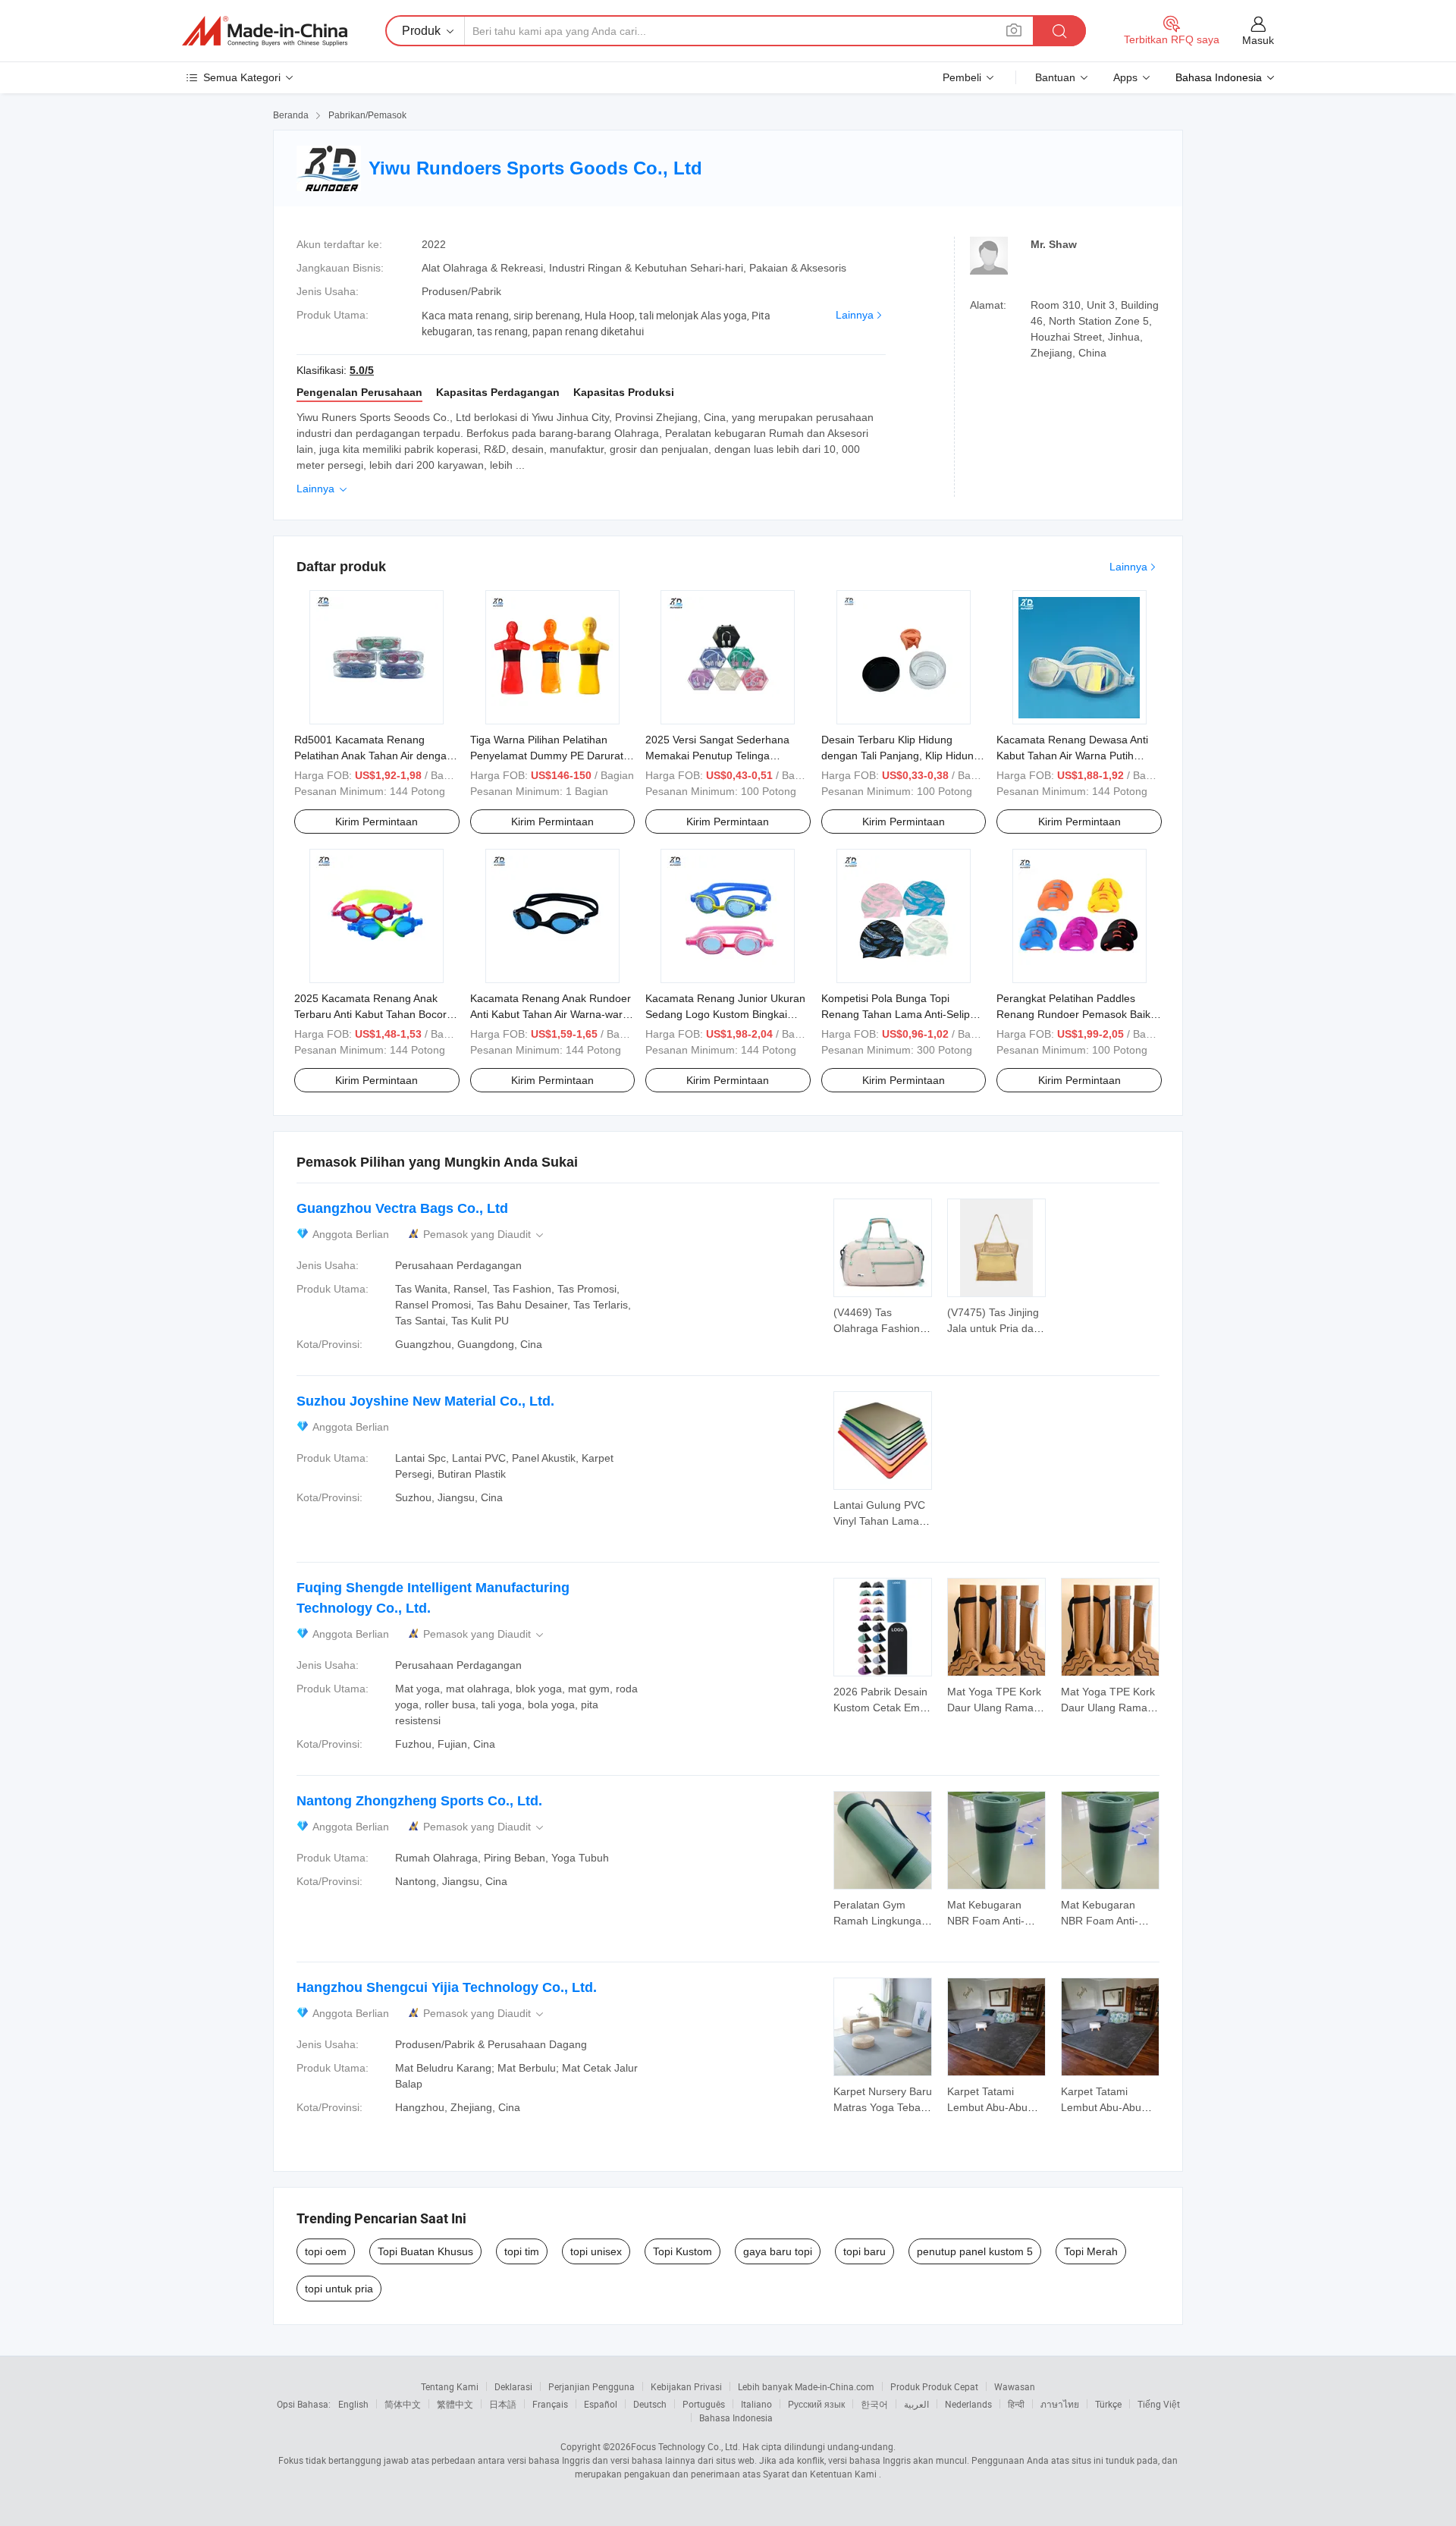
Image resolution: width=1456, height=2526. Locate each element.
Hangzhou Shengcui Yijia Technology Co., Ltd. (447, 1987)
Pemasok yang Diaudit (485, 1235)
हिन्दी (1016, 2404)
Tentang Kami (450, 2386)
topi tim (522, 2251)
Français (550, 2404)
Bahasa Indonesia (736, 2418)
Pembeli (962, 77)
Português (704, 2404)
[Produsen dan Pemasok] (265, 31)
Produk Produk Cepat (934, 2386)
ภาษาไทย (1060, 2404)
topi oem (326, 2251)
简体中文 (403, 2404)
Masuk (1258, 40)
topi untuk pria (339, 2289)
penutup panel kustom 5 (975, 2251)
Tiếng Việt (1159, 2404)
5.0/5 (362, 370)
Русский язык (816, 2404)
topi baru (864, 2251)
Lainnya (855, 315)
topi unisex (596, 2251)
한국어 (874, 2404)
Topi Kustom (682, 2251)
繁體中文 (455, 2404)
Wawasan (1015, 2386)
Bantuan (1055, 77)
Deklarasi (513, 2386)
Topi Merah (1091, 2251)
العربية (916, 2404)
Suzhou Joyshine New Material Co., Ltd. (425, 1401)
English (353, 2404)
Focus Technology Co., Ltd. (686, 2446)
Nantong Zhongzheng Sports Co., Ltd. (419, 1801)
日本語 (503, 2404)
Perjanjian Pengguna (591, 2386)
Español (601, 2404)
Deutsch (650, 2404)
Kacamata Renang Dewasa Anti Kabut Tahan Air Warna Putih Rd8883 (1072, 756)
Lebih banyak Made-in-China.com (806, 2386)
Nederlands (968, 2404)
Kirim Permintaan (377, 822)
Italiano (756, 2404)
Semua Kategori (242, 77)
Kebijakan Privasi (686, 2386)
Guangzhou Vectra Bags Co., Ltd (402, 1208)
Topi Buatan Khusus (425, 2251)
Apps (1125, 77)
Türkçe (1108, 2404)
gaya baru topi (778, 2251)
